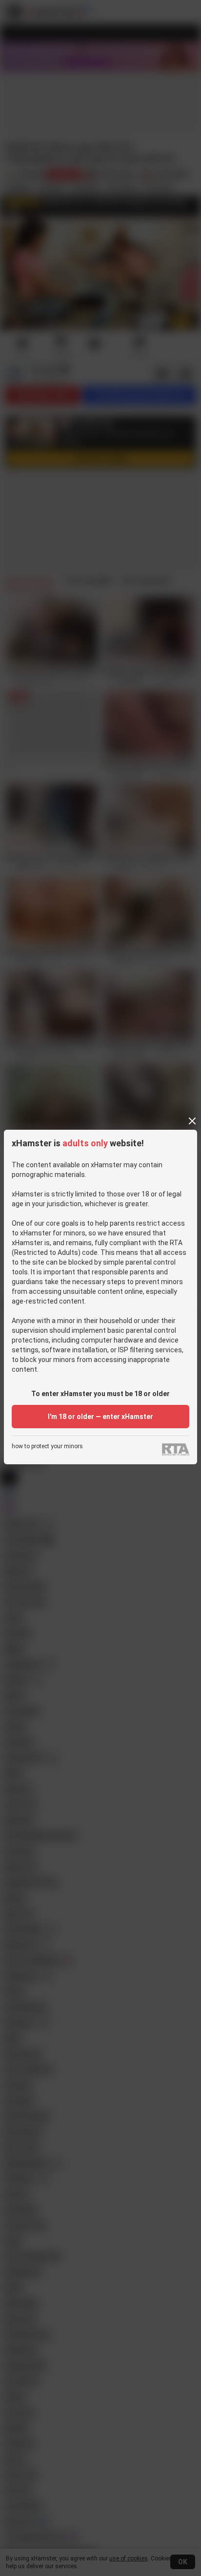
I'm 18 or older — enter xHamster (100, 1417)
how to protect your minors (47, 1447)
